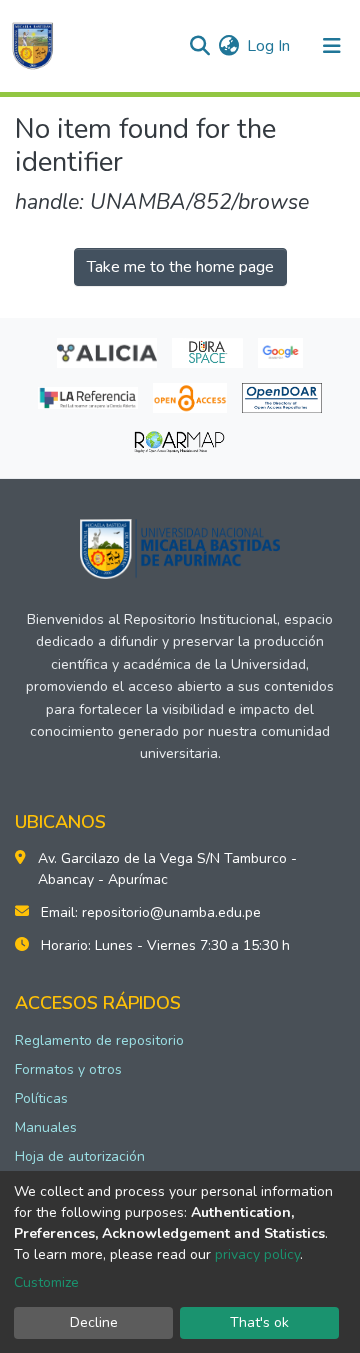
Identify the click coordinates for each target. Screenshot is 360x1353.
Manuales (46, 1127)
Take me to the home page (180, 267)
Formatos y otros (68, 1069)
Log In (269, 46)
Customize (46, 1282)
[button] (228, 46)
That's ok (259, 1322)
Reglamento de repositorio (99, 1040)
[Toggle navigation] (332, 46)
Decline (94, 1322)
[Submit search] (199, 46)
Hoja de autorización (80, 1156)
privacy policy (257, 1254)
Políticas (41, 1098)
